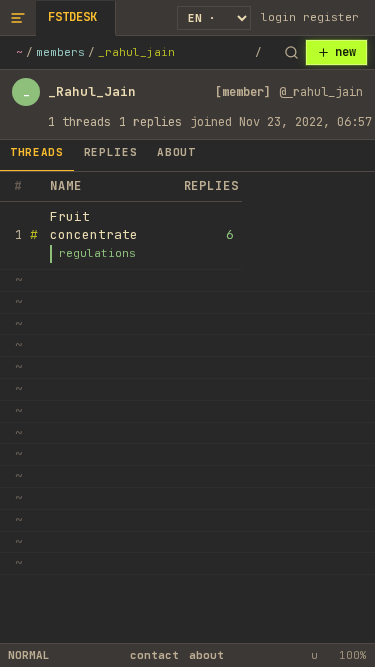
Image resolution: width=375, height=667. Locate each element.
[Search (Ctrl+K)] (291, 53)
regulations (97, 253)
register (331, 17)
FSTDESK (72, 17)
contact (154, 655)
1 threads (79, 122)
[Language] (214, 18)
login (278, 17)
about (206, 655)
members (60, 52)
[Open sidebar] (18, 17)
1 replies (150, 122)
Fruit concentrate (94, 225)
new (345, 52)
